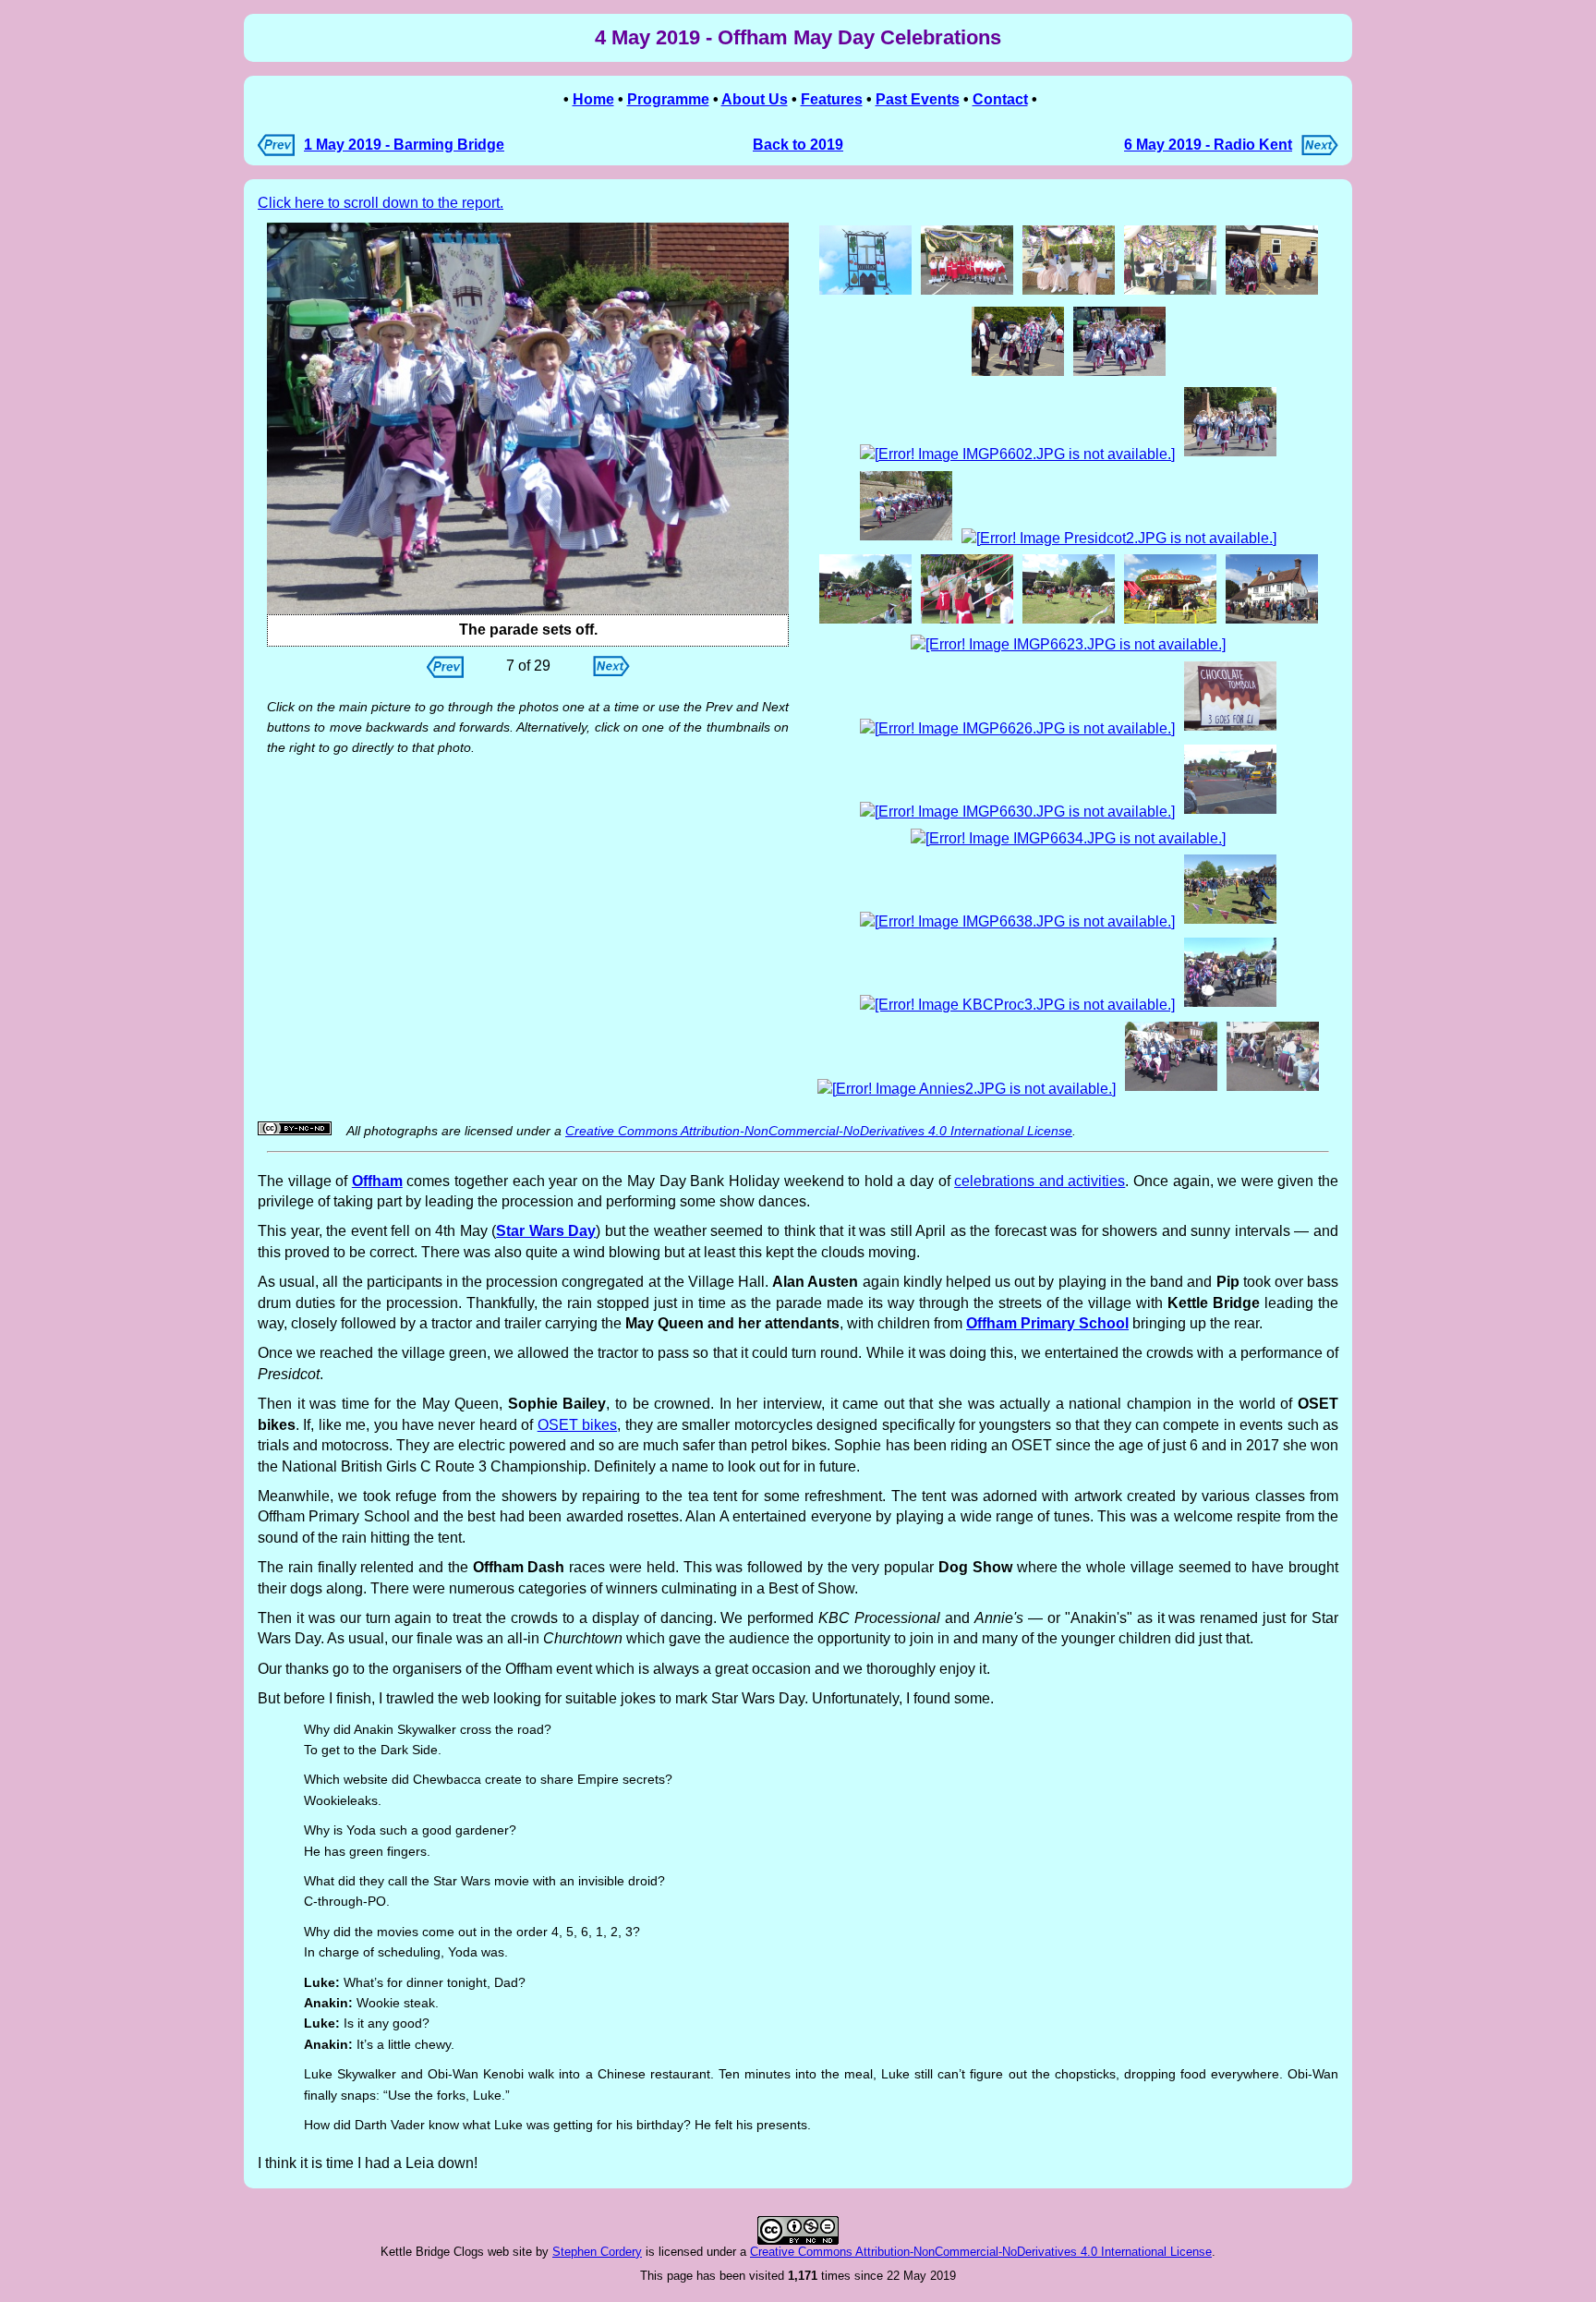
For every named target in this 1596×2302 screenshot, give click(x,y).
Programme (668, 99)
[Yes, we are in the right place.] (865, 292)
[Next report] (1320, 150)
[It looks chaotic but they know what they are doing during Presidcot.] (1119, 538)
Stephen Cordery (597, 2252)
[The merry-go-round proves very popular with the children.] (1170, 621)
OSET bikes (577, 1425)
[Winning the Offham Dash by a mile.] (1230, 812)
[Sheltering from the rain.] (1017, 812)
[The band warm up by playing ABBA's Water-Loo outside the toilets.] (1272, 292)
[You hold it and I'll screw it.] (1018, 374)
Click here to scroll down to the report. (381, 203)
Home (593, 99)
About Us (755, 99)
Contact (1000, 99)
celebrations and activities (1040, 1181)
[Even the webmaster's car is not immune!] (1017, 728)
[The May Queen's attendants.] (1069, 292)
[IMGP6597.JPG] (528, 418)
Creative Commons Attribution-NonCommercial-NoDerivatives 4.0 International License (819, 1131)
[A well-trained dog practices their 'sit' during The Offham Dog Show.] (1017, 921)
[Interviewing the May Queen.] (967, 621)
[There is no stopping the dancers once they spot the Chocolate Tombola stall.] (1171, 1089)
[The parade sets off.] (1119, 374)
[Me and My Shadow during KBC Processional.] (1017, 1005)
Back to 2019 (798, 145)
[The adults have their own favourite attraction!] (1272, 621)
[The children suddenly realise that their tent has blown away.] (865, 621)
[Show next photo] (611, 671)
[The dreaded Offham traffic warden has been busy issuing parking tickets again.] (1068, 644)
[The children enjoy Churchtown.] (1273, 1089)
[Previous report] (276, 151)
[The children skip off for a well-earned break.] (1069, 621)
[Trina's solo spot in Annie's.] (967, 1089)
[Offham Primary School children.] (967, 292)
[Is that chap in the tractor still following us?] (1230, 454)
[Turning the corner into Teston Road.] (1017, 454)
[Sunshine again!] (1068, 838)
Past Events (918, 99)
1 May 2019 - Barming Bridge (404, 145)
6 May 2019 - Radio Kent (1208, 145)
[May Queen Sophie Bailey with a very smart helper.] (1170, 292)
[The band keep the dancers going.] (1230, 1005)
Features (832, 99)
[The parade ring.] (1230, 921)
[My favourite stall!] (1230, 728)
